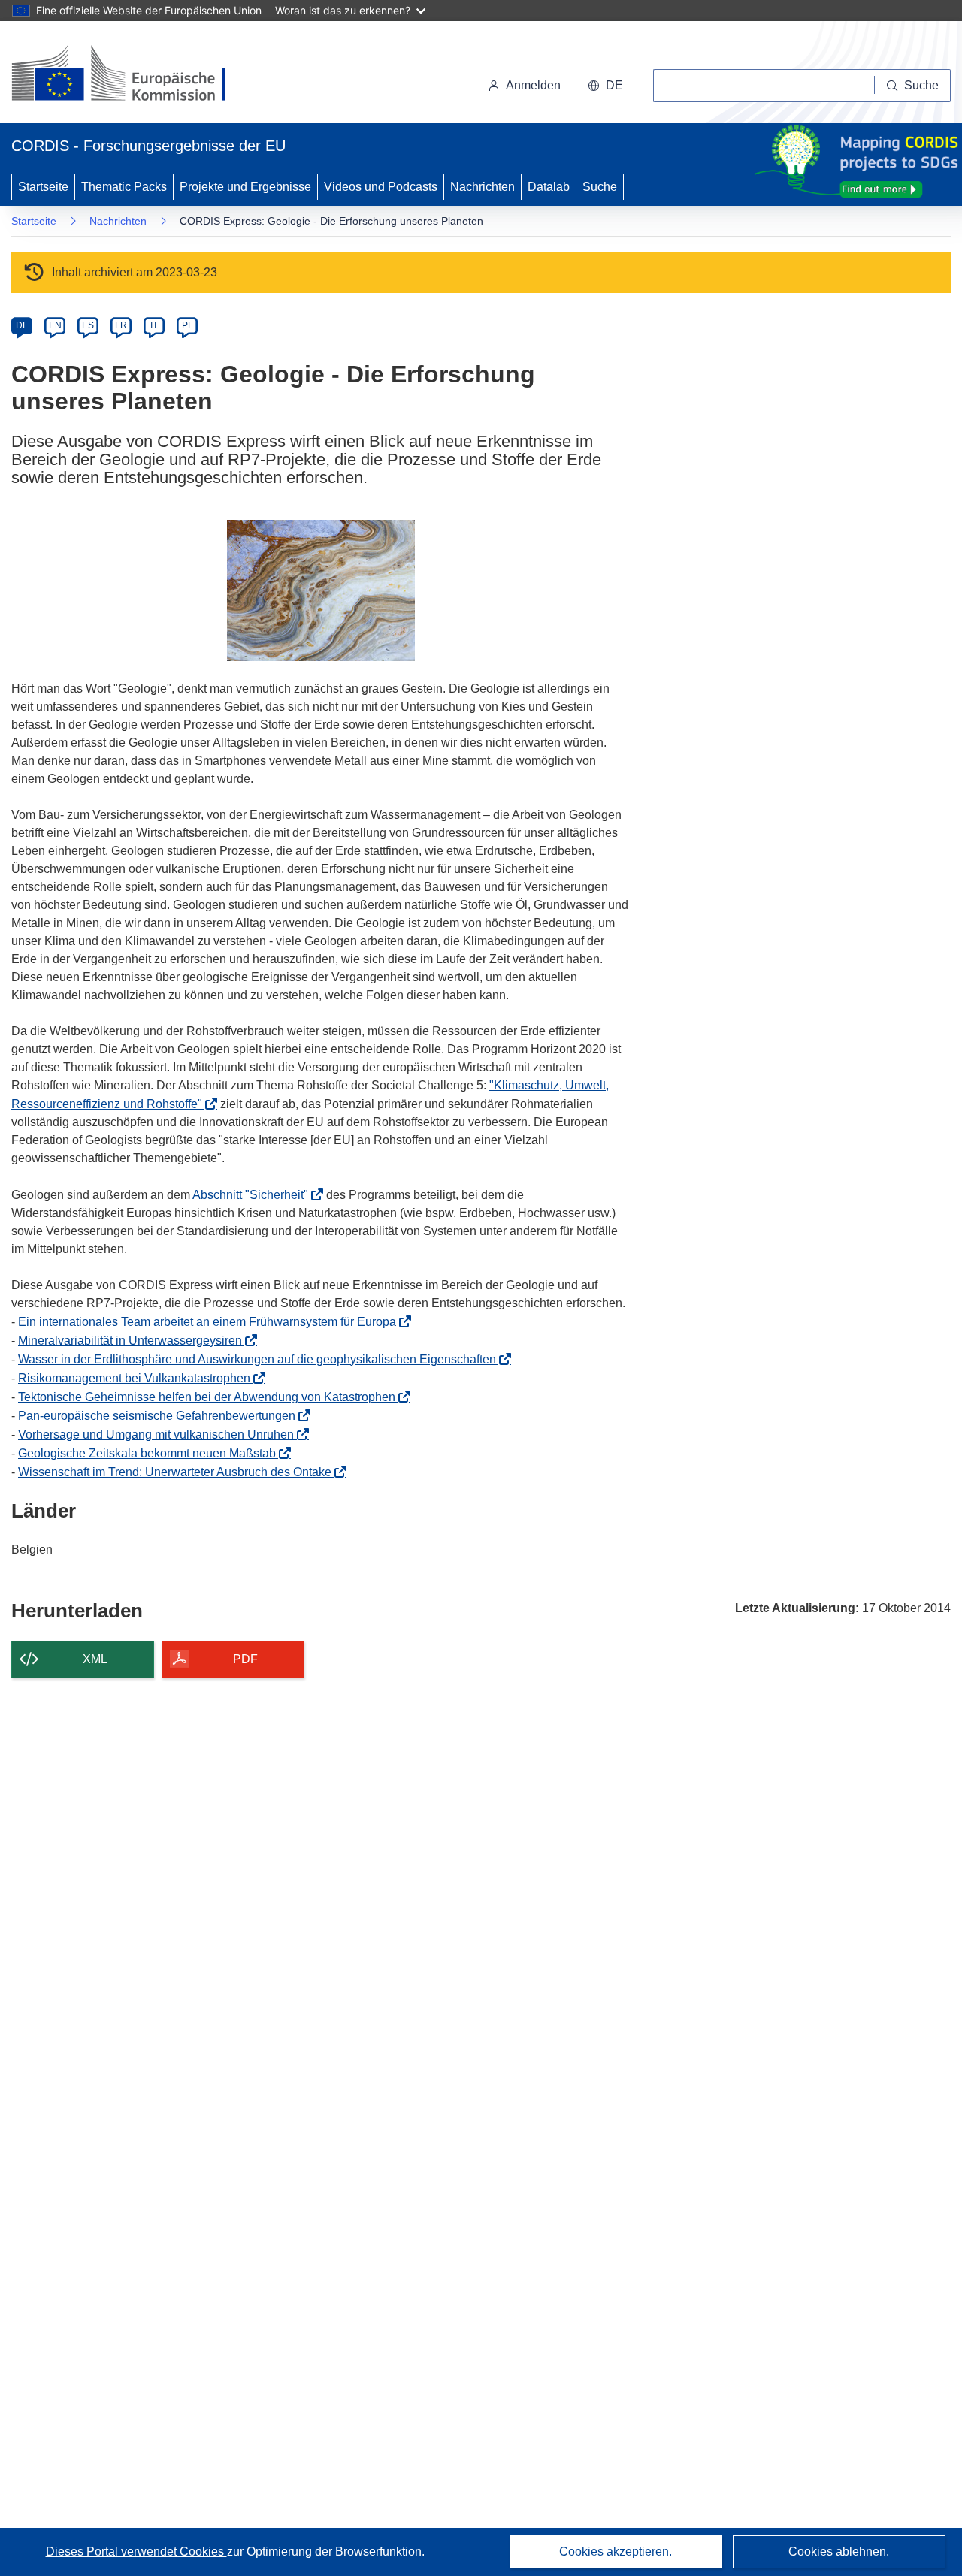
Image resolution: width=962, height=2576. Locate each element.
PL (188, 325)
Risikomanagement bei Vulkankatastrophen (139, 1378)
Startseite (43, 187)
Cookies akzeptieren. (616, 2552)
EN (55, 325)
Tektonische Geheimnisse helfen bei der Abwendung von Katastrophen (211, 1397)
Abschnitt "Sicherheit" (255, 1195)
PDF (245, 1659)
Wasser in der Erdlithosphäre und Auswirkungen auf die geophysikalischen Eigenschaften (262, 1359)
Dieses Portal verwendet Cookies (136, 2552)
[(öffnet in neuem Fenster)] (133, 75)
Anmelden (533, 85)
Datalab (549, 187)
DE (22, 325)
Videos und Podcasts (381, 187)
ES (88, 325)
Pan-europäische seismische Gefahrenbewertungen (161, 1416)
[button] (605, 86)
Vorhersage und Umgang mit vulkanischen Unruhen (162, 1434)
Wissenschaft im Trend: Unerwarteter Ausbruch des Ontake (179, 1472)
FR (121, 325)
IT (154, 325)
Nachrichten (483, 187)
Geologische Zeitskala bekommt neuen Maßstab (151, 1453)
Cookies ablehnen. (839, 2552)
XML (95, 1659)
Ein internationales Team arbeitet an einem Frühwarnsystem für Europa (212, 1322)
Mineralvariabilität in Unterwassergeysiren (135, 1341)
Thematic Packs (124, 187)
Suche (600, 187)
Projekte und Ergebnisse (245, 187)
